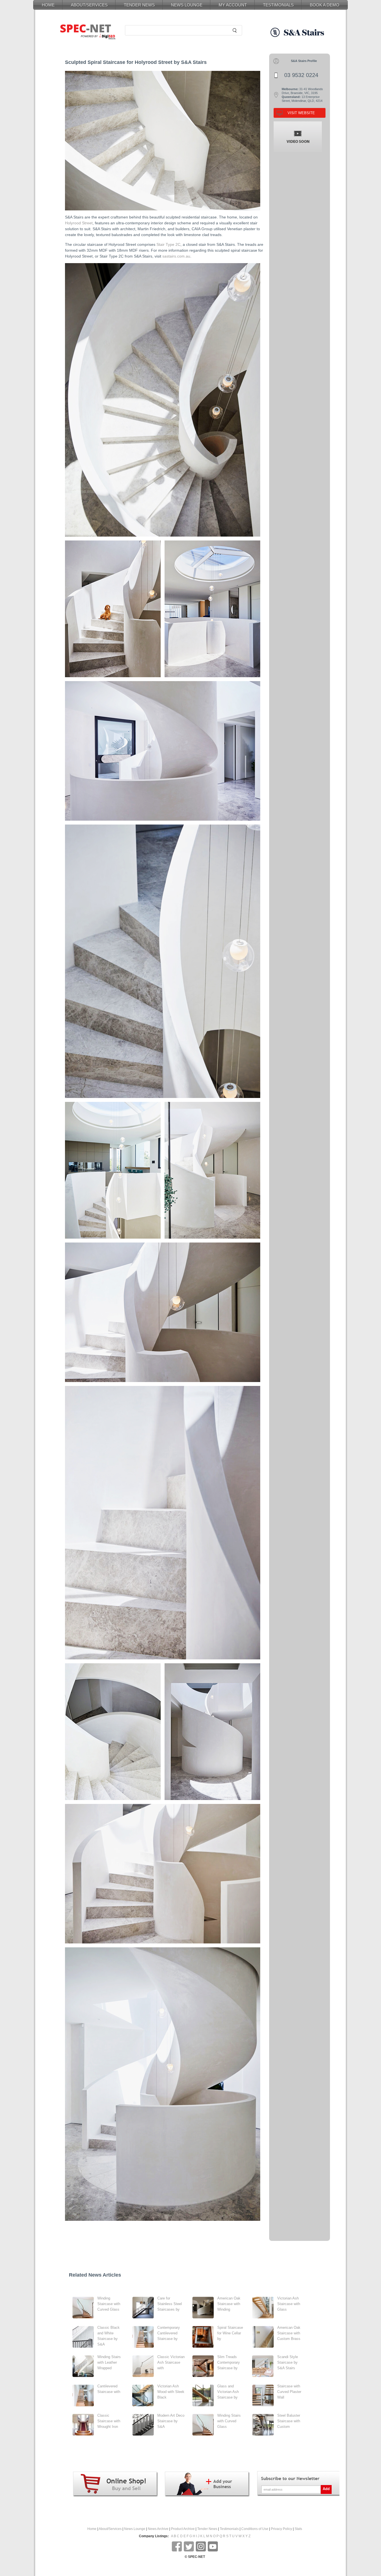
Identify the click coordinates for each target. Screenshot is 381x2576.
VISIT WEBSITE (301, 113)
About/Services (110, 2529)
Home (92, 2529)
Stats (298, 2529)
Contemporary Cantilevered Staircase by (169, 2333)
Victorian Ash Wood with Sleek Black (171, 2392)
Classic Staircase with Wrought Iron (109, 2421)
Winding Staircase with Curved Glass (109, 2304)
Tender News (207, 2529)
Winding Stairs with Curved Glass (229, 2421)
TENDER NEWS (139, 5)
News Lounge (135, 2529)
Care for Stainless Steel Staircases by (170, 2304)
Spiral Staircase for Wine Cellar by (230, 2333)
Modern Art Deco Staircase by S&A (171, 2421)
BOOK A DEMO (325, 5)
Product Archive (183, 2529)
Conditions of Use (255, 2529)
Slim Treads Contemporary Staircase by (229, 2362)
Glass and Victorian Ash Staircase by (228, 2392)
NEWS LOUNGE (187, 5)
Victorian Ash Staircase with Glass (289, 2304)
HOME (48, 5)
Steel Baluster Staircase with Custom (289, 2421)
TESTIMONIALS (278, 5)
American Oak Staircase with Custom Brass (289, 2333)
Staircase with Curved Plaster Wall (289, 2392)
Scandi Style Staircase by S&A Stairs (288, 2362)
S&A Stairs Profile (304, 61)
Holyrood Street (79, 223)
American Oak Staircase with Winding (229, 2304)
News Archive (158, 2529)
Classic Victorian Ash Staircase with (171, 2362)
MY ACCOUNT (233, 5)
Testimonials (229, 2529)
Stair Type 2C (168, 244)
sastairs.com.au (176, 256)
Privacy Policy (281, 2529)
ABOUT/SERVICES (89, 5)
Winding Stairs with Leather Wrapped (109, 2362)
